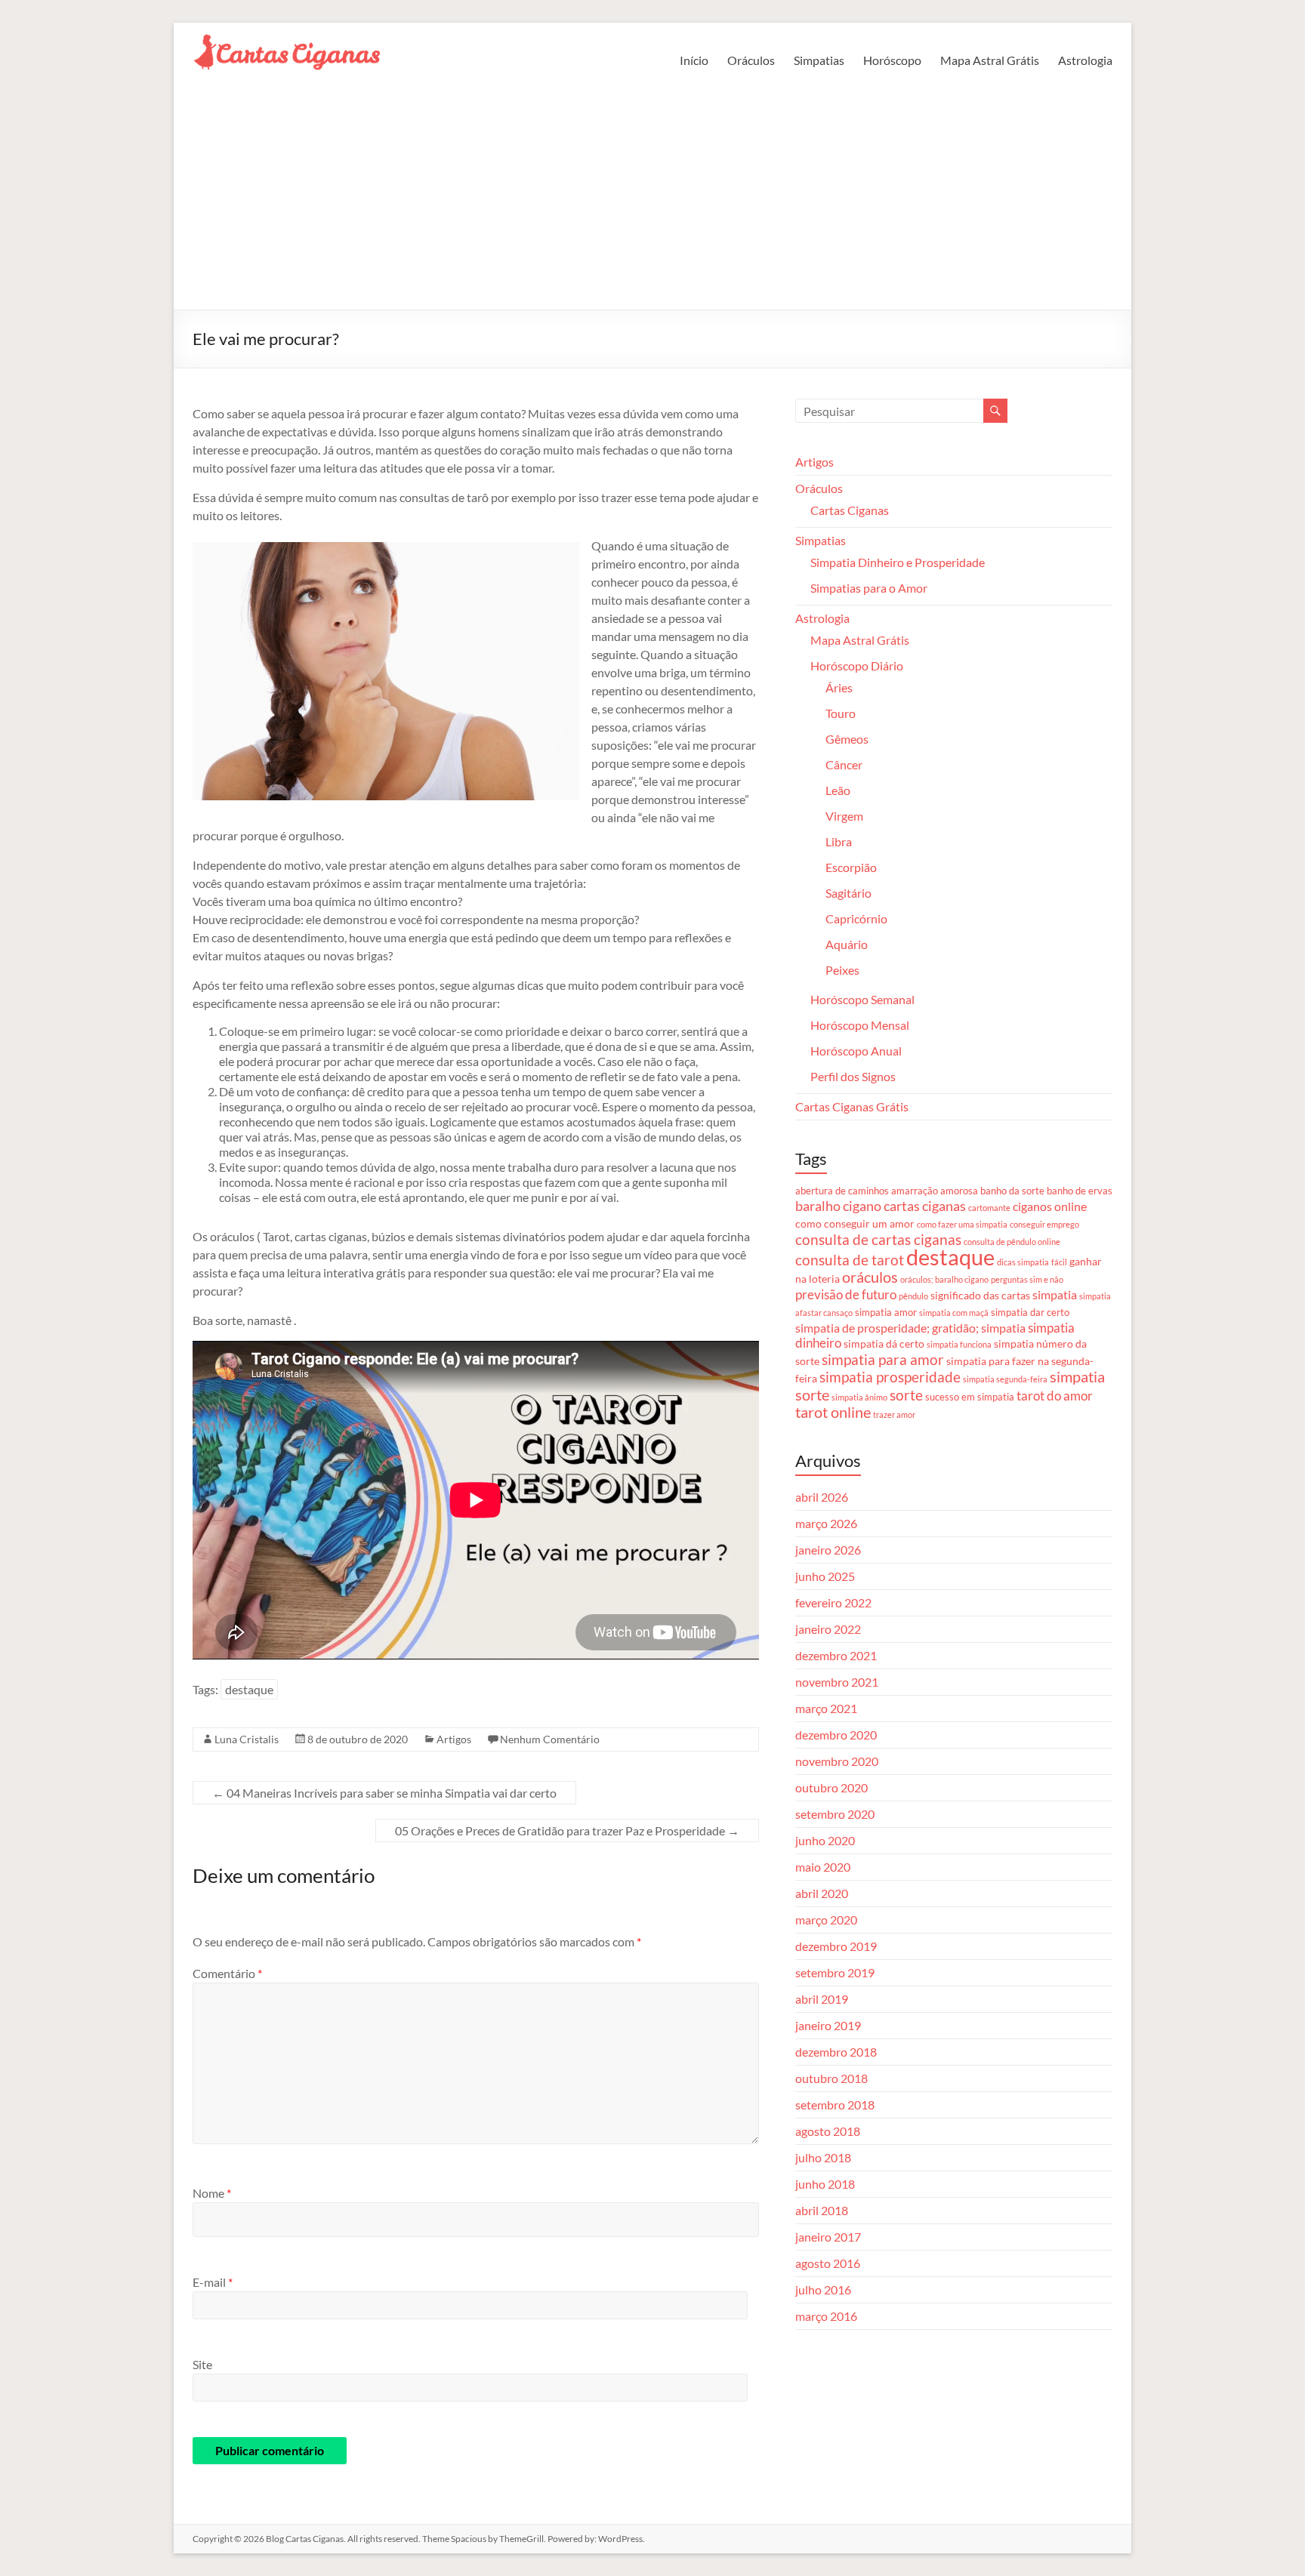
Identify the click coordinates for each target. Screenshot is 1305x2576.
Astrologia (1085, 60)
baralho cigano (838, 1206)
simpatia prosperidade (890, 1377)
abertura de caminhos (842, 1191)
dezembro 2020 (836, 1735)
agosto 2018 (828, 2131)
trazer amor (894, 1414)
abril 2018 (822, 2210)
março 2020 (826, 1920)
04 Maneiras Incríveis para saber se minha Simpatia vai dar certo (384, 1793)
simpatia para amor (883, 1360)
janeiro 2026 (828, 1550)
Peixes (842, 970)
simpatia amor (886, 1312)
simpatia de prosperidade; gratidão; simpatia (910, 1328)
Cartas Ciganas (850, 510)
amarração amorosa (935, 1191)
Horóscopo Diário (857, 666)
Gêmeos (847, 739)
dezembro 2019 (836, 1946)
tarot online (833, 1412)
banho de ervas (1080, 1191)
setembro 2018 (835, 2105)
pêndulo (913, 1296)
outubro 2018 (831, 2078)
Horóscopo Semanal (862, 999)
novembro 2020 (837, 1761)
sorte (906, 1395)
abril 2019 (822, 1999)
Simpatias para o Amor (869, 588)
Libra (839, 841)
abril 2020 (822, 1893)
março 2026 (826, 1523)
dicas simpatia (1023, 1262)
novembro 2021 (837, 1682)
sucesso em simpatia (970, 1397)
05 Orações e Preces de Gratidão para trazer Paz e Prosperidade (567, 1830)
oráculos (870, 1277)
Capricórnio (856, 918)
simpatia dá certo (884, 1343)
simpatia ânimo (859, 1397)
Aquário (847, 944)
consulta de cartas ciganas (878, 1240)
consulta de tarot (850, 1260)
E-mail (213, 2282)
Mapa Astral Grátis (990, 60)
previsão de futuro (846, 1294)
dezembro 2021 (836, 1655)
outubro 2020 (831, 1787)
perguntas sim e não (1027, 1279)
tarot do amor (1055, 1396)
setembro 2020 (835, 1814)
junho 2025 (825, 1576)
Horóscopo (892, 60)
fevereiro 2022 (833, 1602)
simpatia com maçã (954, 1313)
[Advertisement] (652, 196)
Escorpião (851, 867)
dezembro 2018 (836, 2052)
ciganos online (1050, 1206)
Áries (839, 687)
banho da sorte (1012, 1191)
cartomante (989, 1208)
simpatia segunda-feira (1005, 1379)
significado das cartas (980, 1295)
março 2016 (826, 2316)
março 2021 (826, 1708)
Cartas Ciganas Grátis (852, 1106)
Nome (212, 2193)
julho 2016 (823, 2289)
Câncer (844, 764)
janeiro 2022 (828, 1629)
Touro (841, 713)
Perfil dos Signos (853, 1076)
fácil (1059, 1262)
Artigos (454, 1739)
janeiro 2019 (828, 2025)
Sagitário (848, 893)
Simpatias (819, 60)
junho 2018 (825, 2184)
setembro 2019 (835, 1972)
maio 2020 (823, 1867)
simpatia (1055, 1295)
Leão (838, 790)
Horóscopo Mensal (860, 1025)
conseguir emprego (1044, 1224)
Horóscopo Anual (856, 1051)
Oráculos (751, 60)
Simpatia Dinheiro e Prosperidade (898, 562)
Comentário (227, 1973)
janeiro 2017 (828, 2237)
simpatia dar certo (1030, 1312)
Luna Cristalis (247, 1739)
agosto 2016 (828, 2263)
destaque (249, 1689)
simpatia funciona (959, 1344)
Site (202, 2364)
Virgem (844, 816)
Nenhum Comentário (550, 1739)
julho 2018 (823, 2157)
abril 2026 (822, 1497)
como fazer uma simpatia (962, 1224)
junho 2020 (825, 1840)
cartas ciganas (925, 1206)
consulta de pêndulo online (1012, 1242)
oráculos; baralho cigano (944, 1279)
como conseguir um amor (855, 1223)
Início (694, 60)
